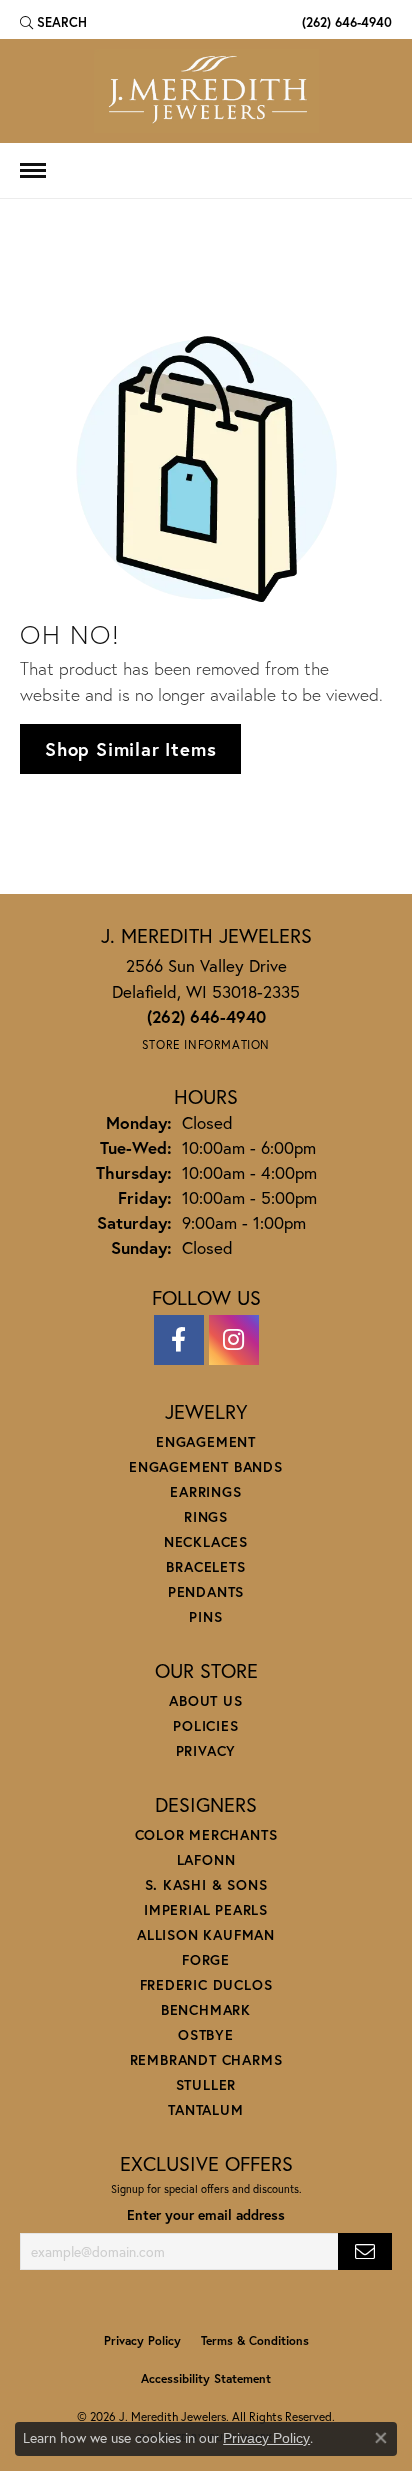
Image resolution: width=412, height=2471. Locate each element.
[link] (345, 22)
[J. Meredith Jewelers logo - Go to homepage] (206, 91)
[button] (53, 22)
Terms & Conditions (255, 2340)
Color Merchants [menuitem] (206, 1834)
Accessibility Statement (206, 2378)
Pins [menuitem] (205, 1616)
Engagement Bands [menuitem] (206, 1466)
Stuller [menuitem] (206, 2084)
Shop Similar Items (130, 749)
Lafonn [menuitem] (206, 1859)
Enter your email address (206, 2215)
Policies (205, 1725)
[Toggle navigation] (33, 170)
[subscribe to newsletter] (365, 2251)
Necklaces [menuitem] (206, 1541)
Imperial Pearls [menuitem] (206, 1909)
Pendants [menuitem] (206, 1591)
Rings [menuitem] (206, 1516)
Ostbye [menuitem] (206, 2034)
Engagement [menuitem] (206, 1441)
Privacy (206, 1750)
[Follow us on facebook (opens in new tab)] (179, 1340)
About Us (205, 1700)
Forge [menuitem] (206, 1959)
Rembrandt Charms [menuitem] (206, 2059)
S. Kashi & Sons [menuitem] (206, 1884)
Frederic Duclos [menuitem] (206, 1984)
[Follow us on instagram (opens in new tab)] (234, 1340)
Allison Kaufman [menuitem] (206, 1934)
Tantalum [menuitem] (205, 2109)
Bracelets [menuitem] (205, 1566)
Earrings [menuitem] (205, 1491)
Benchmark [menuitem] (206, 2009)
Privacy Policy (142, 2340)
